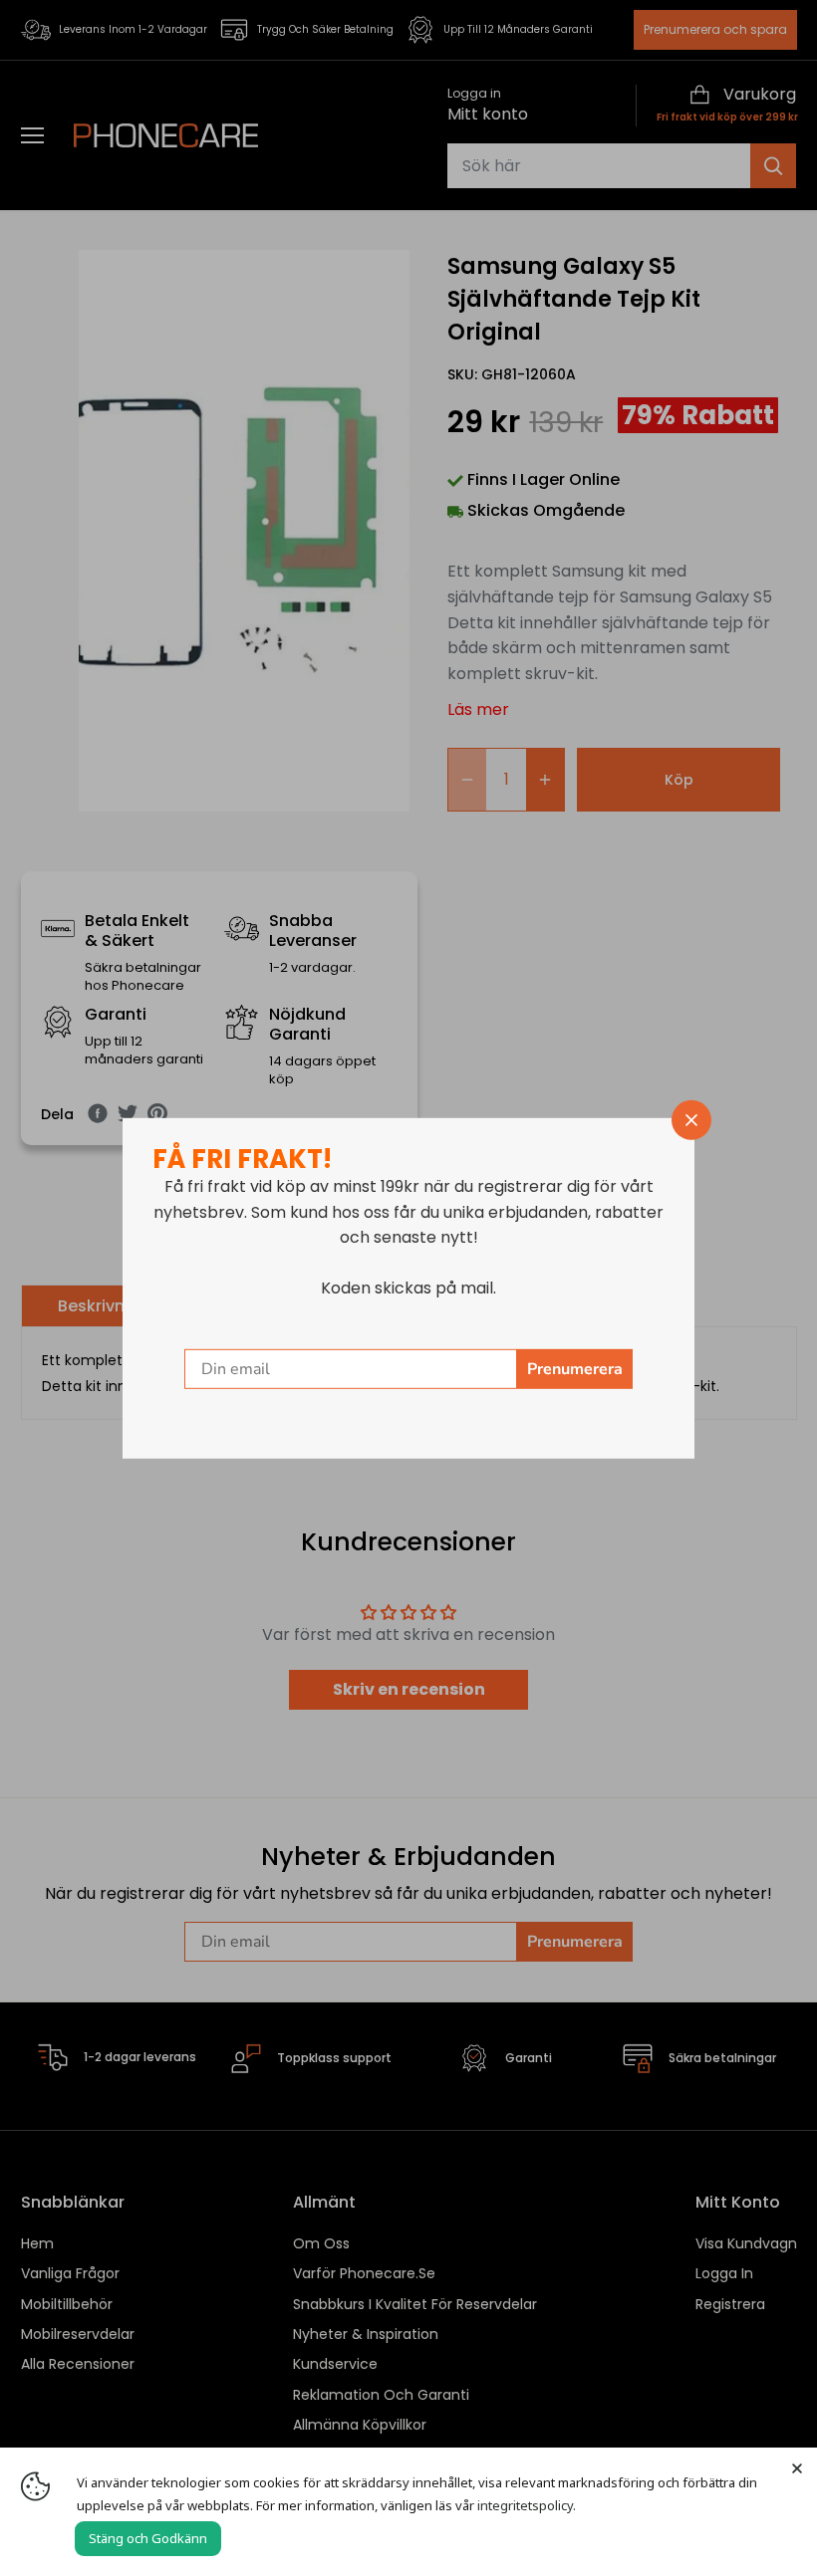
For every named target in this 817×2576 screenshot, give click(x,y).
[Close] (797, 2467)
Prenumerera (575, 1369)
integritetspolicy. (527, 2505)
